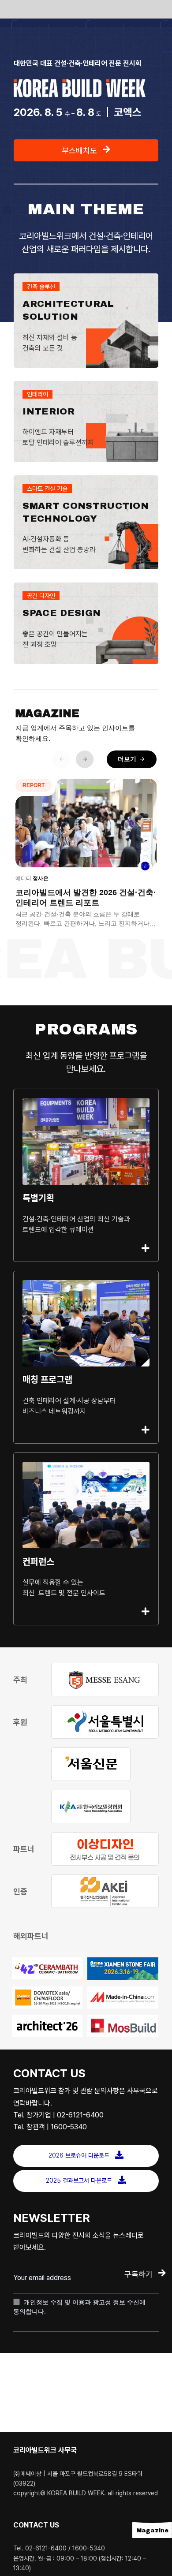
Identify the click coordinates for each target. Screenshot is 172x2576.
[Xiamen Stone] (123, 1969)
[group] (86, 857)
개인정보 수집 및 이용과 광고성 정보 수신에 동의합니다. (79, 2307)
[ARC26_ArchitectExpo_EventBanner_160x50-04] (47, 2026)
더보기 (132, 759)
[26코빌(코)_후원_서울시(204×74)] (105, 1722)
